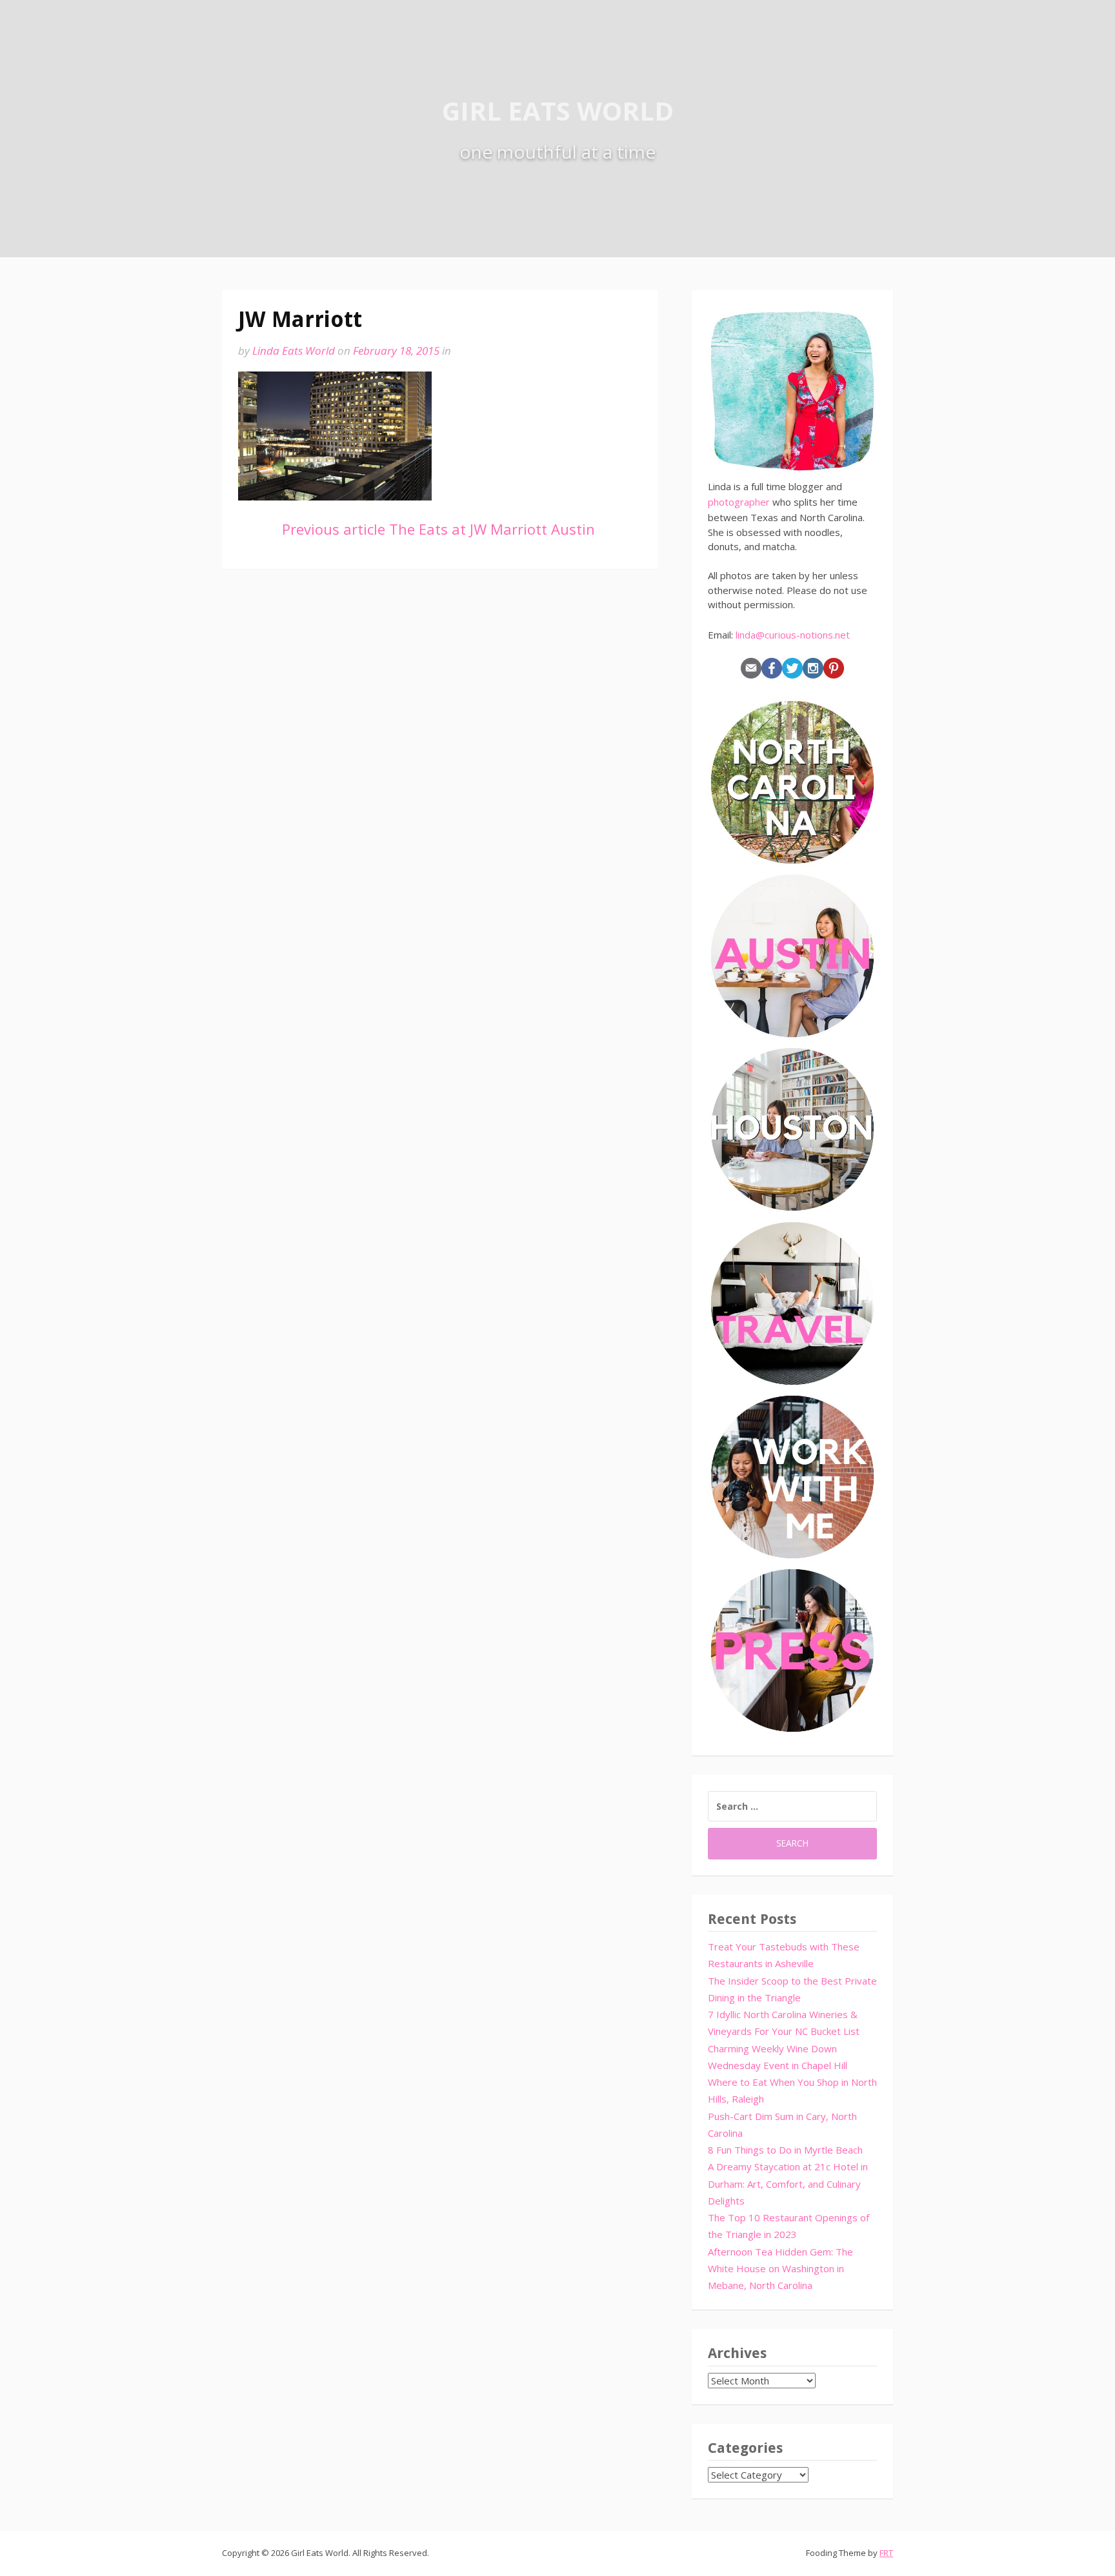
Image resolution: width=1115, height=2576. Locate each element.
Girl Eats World (558, 111)
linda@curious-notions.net (793, 635)
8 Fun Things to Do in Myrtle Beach (785, 2150)
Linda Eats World (294, 351)
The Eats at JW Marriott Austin (438, 529)
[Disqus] (440, 770)
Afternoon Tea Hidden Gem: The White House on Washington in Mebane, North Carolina (780, 2269)
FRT (886, 2553)
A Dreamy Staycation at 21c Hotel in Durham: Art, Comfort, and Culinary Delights (788, 2184)
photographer (739, 502)
